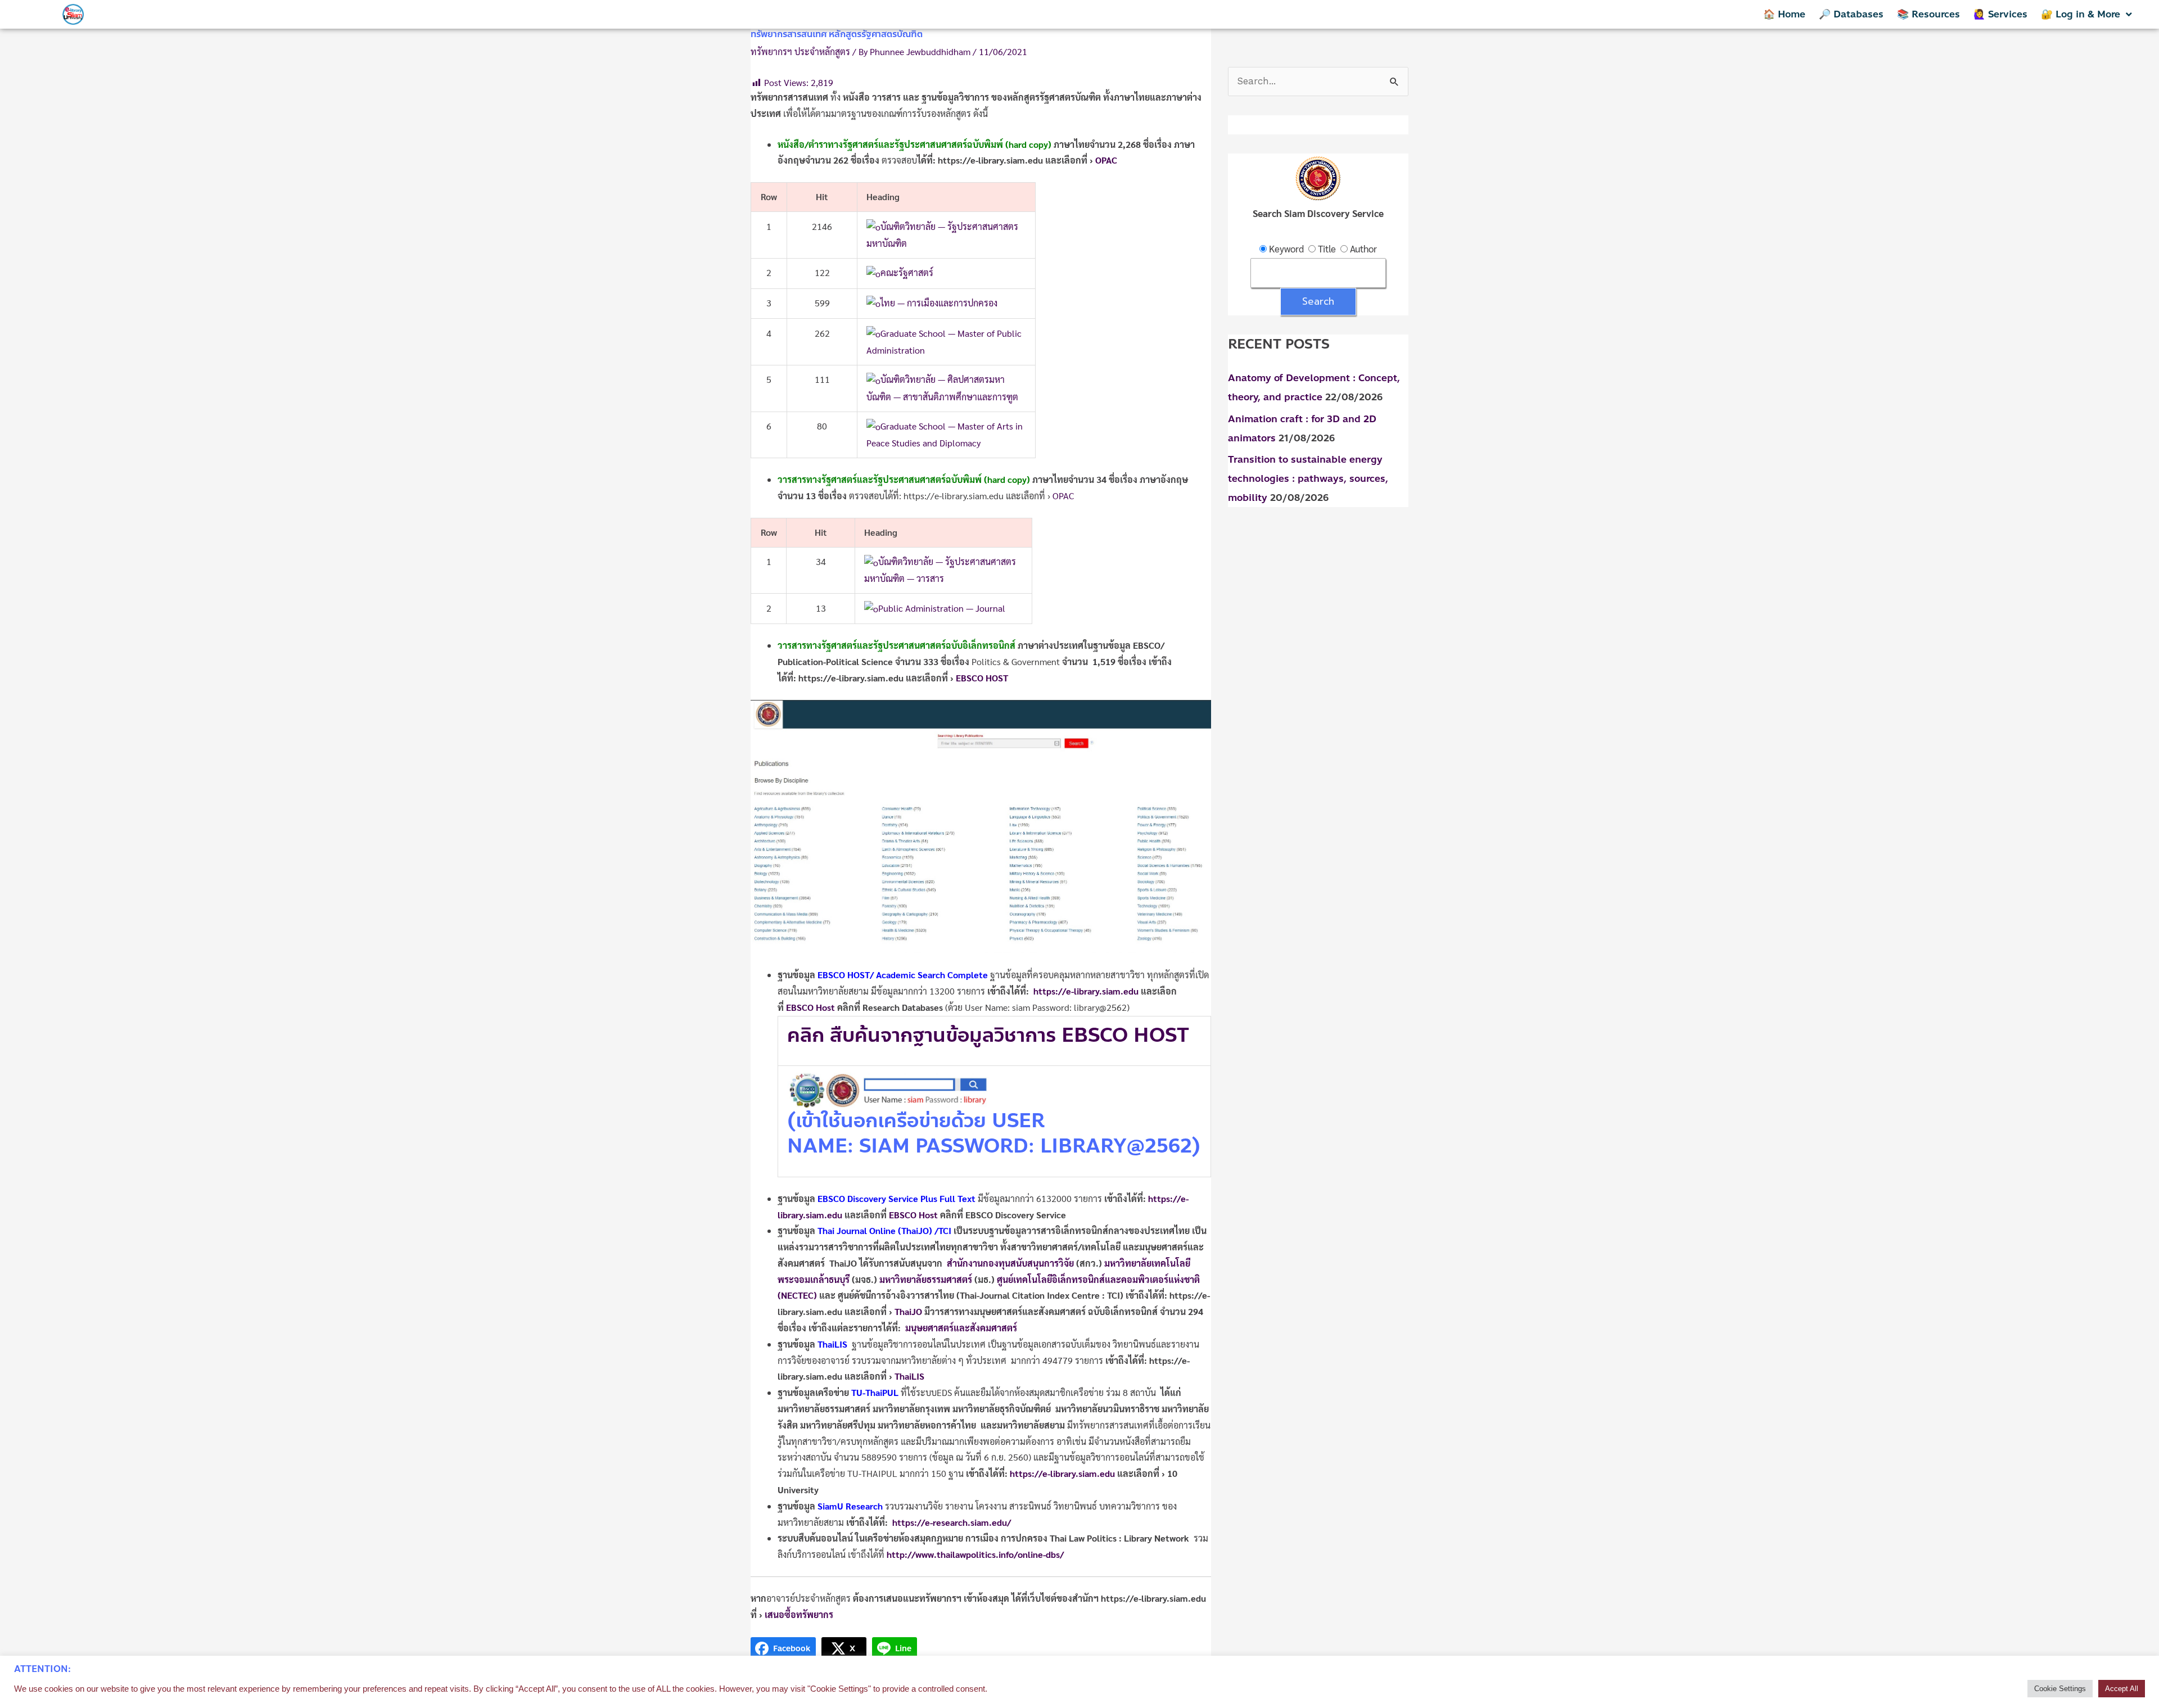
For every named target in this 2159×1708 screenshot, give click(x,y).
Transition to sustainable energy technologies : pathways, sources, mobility (1308, 478)
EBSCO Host (810, 1007)
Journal (852, 1230)
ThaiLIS (909, 1376)
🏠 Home (1784, 14)
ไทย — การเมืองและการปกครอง (939, 303)
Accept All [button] (2122, 1689)
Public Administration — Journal (942, 608)
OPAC (1063, 496)
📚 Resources (1928, 14)
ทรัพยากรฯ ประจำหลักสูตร (800, 51)
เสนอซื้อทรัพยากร (799, 1614)
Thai (827, 1230)
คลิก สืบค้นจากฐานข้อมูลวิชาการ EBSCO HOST (991, 1035)
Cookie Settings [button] (2060, 1689)
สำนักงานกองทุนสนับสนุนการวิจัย (1010, 1263)
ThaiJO (908, 1311)
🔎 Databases (1851, 14)
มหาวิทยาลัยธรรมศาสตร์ (926, 1279)
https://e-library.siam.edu (1086, 991)
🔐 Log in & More (2081, 14)
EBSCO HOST (983, 678)
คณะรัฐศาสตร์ (907, 272)
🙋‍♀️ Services (2000, 14)
